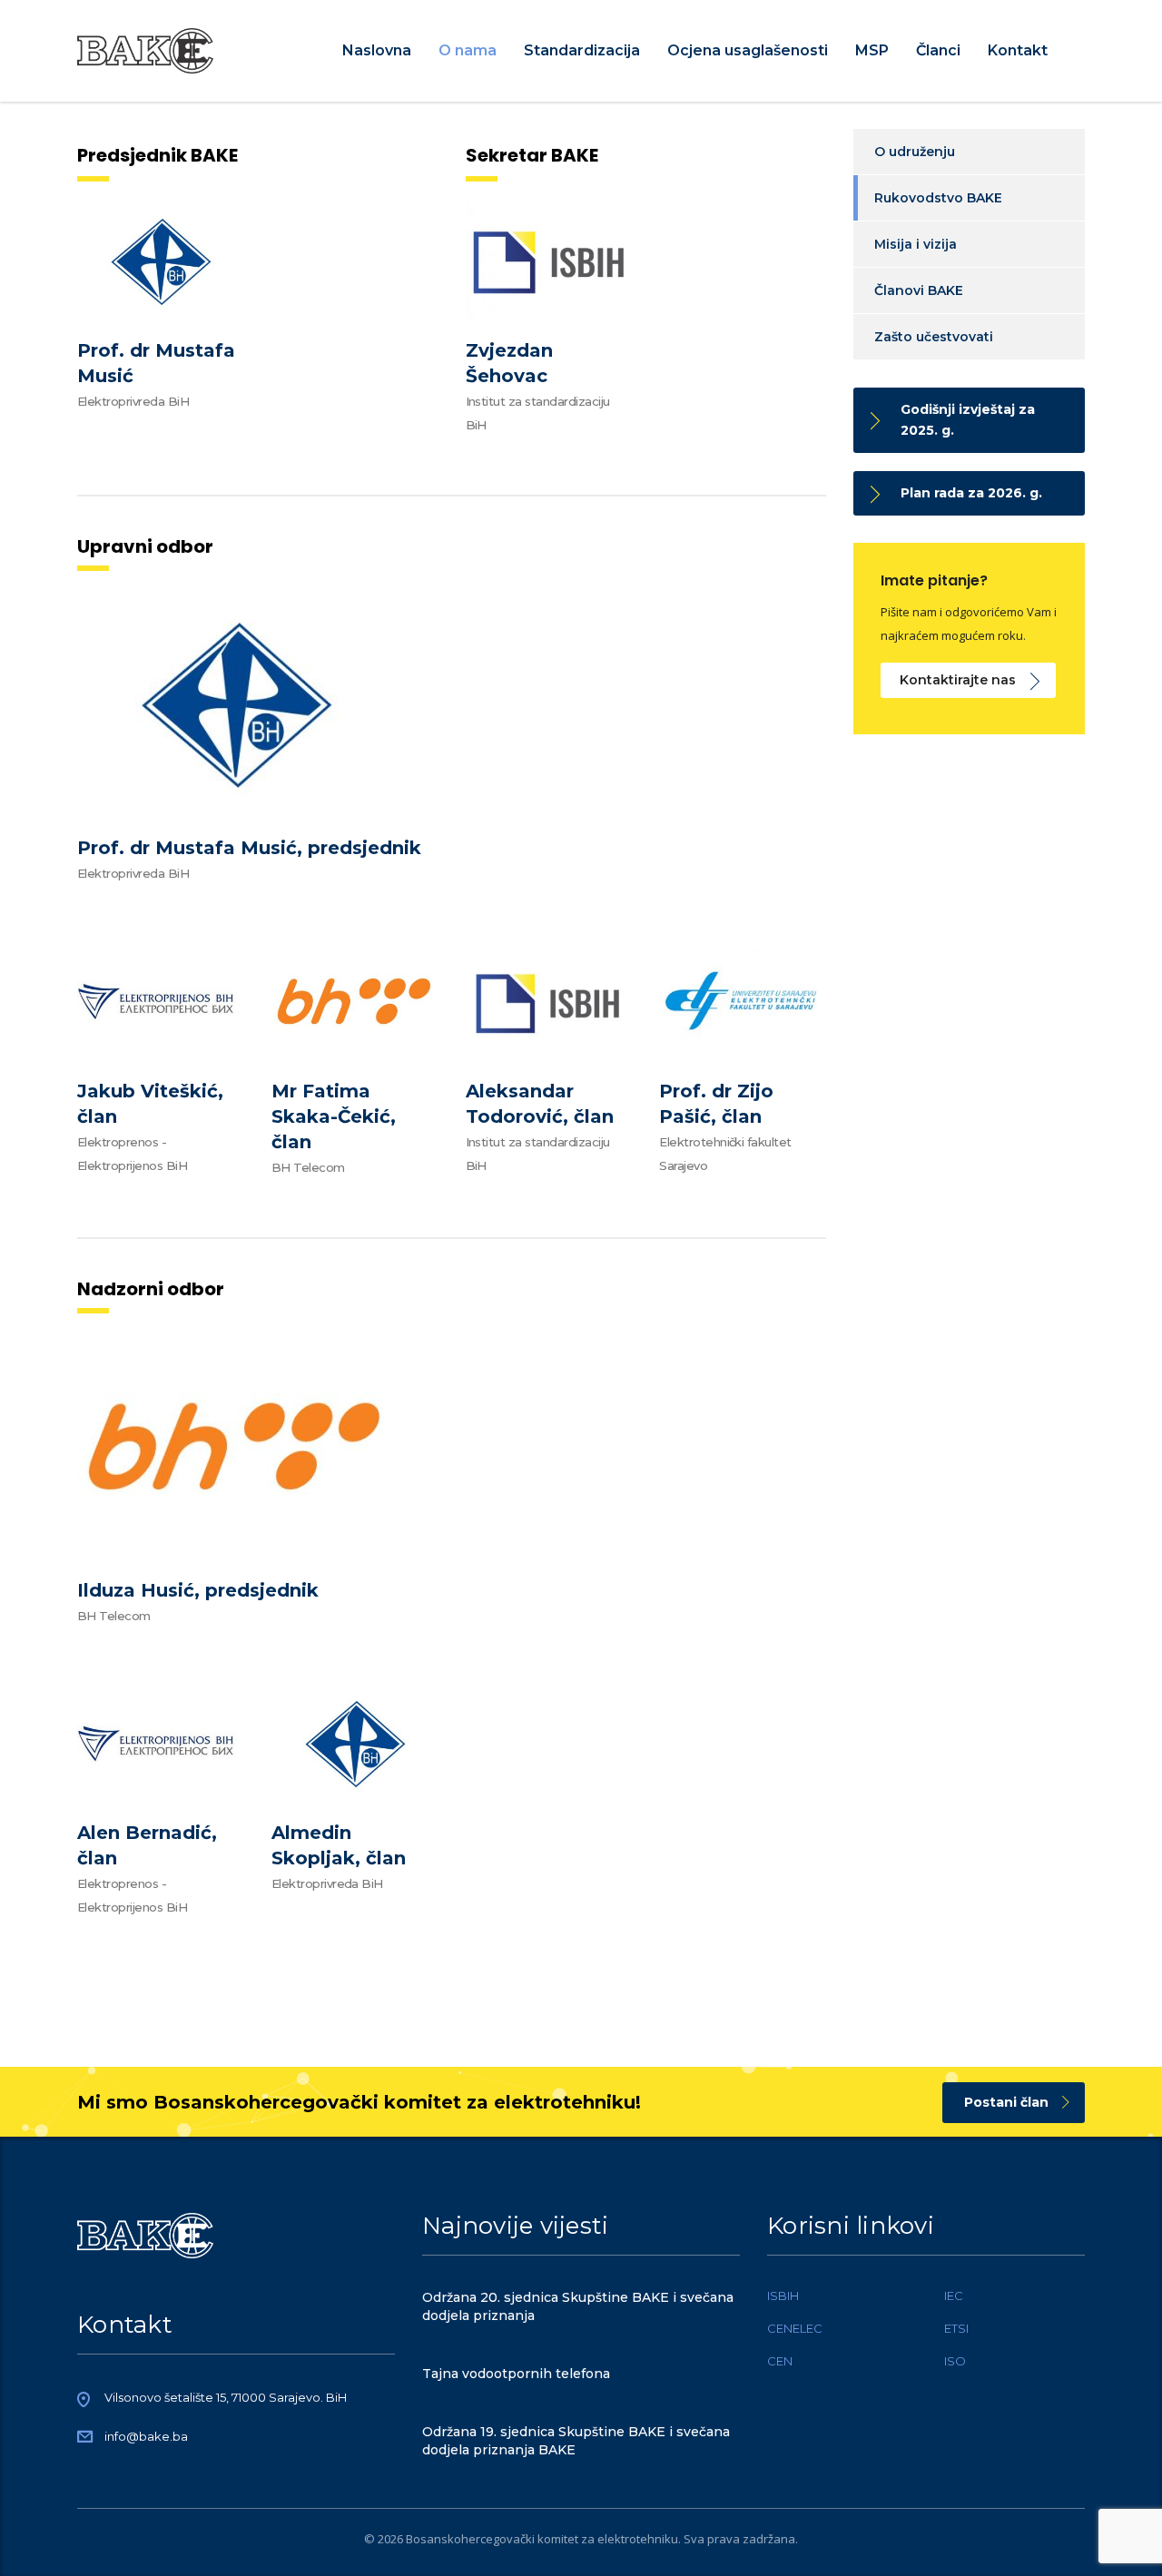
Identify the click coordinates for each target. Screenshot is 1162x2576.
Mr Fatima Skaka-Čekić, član (334, 1116)
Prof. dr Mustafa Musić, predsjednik (249, 848)
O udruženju (915, 152)
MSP (872, 50)
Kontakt (1018, 50)
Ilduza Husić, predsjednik (198, 1590)
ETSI (956, 2328)
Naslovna (377, 50)
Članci (938, 50)
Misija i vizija (916, 244)
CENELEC (795, 2328)
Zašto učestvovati (934, 337)
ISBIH (783, 2296)
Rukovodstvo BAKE (938, 198)
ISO (955, 2361)
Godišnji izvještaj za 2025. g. (968, 420)
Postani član (1006, 2102)
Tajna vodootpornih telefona (516, 2374)
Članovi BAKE (919, 290)
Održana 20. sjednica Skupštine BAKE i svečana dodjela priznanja (578, 2306)
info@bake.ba (146, 2436)
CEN (780, 2361)
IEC (954, 2296)
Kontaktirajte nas (958, 680)
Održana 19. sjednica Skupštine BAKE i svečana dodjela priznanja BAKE (576, 2441)
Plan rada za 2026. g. (971, 493)
